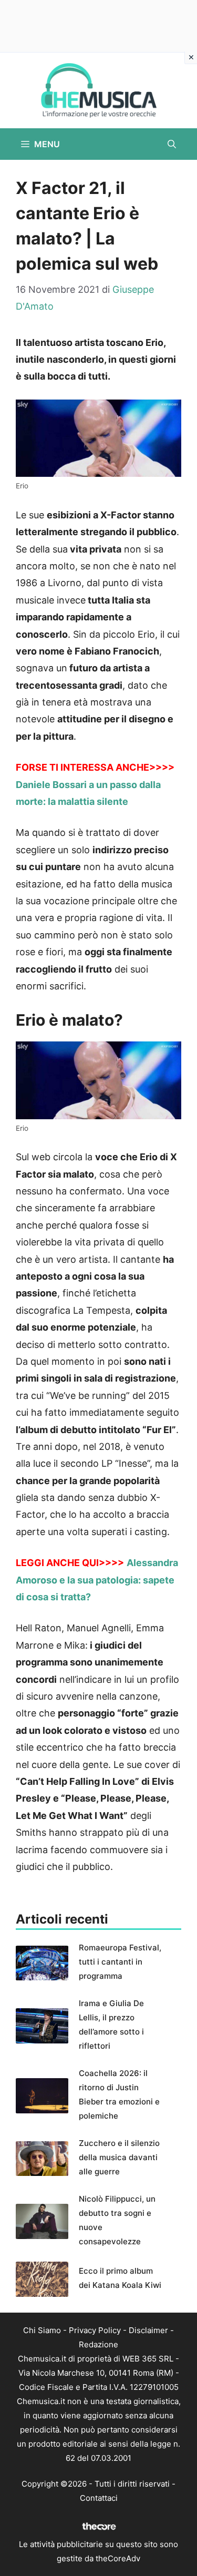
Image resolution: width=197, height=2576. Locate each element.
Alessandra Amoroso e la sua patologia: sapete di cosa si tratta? (97, 1580)
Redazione (98, 2344)
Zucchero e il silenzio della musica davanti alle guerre (119, 2157)
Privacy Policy (95, 2330)
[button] (172, 144)
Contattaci (99, 2498)
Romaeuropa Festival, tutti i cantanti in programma (120, 1962)
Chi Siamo (42, 2330)
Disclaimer (148, 2330)
